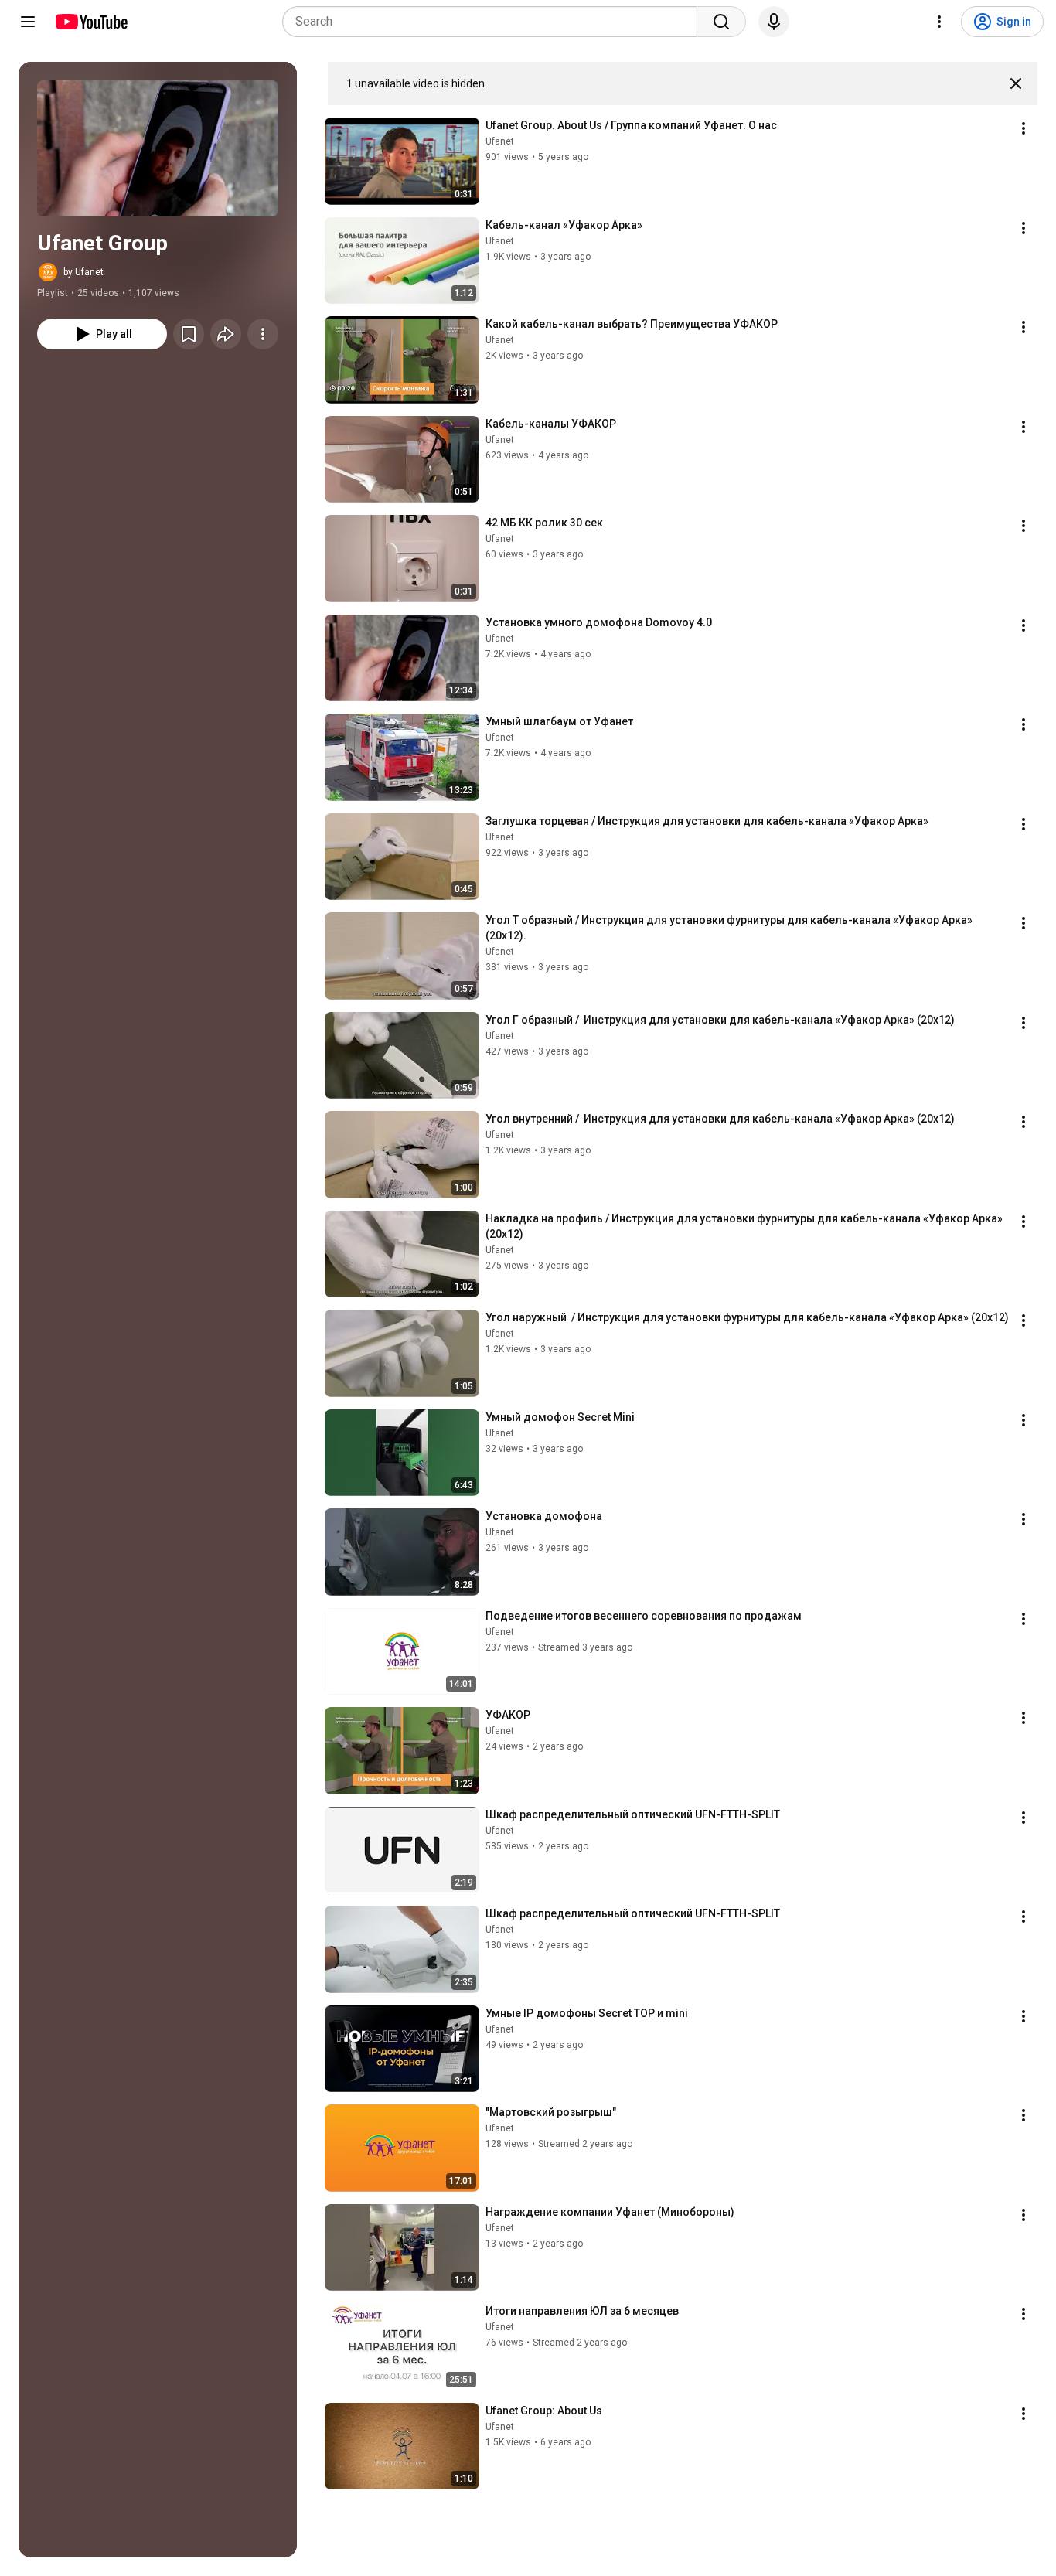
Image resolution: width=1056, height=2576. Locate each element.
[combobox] (494, 22)
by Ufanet (83, 272)
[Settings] (939, 22)
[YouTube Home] (91, 22)
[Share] (226, 334)
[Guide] (28, 22)
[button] (158, 148)
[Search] (721, 22)
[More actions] (263, 334)
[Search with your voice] (774, 22)
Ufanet (500, 141)
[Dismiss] (1016, 83)
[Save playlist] (189, 334)
